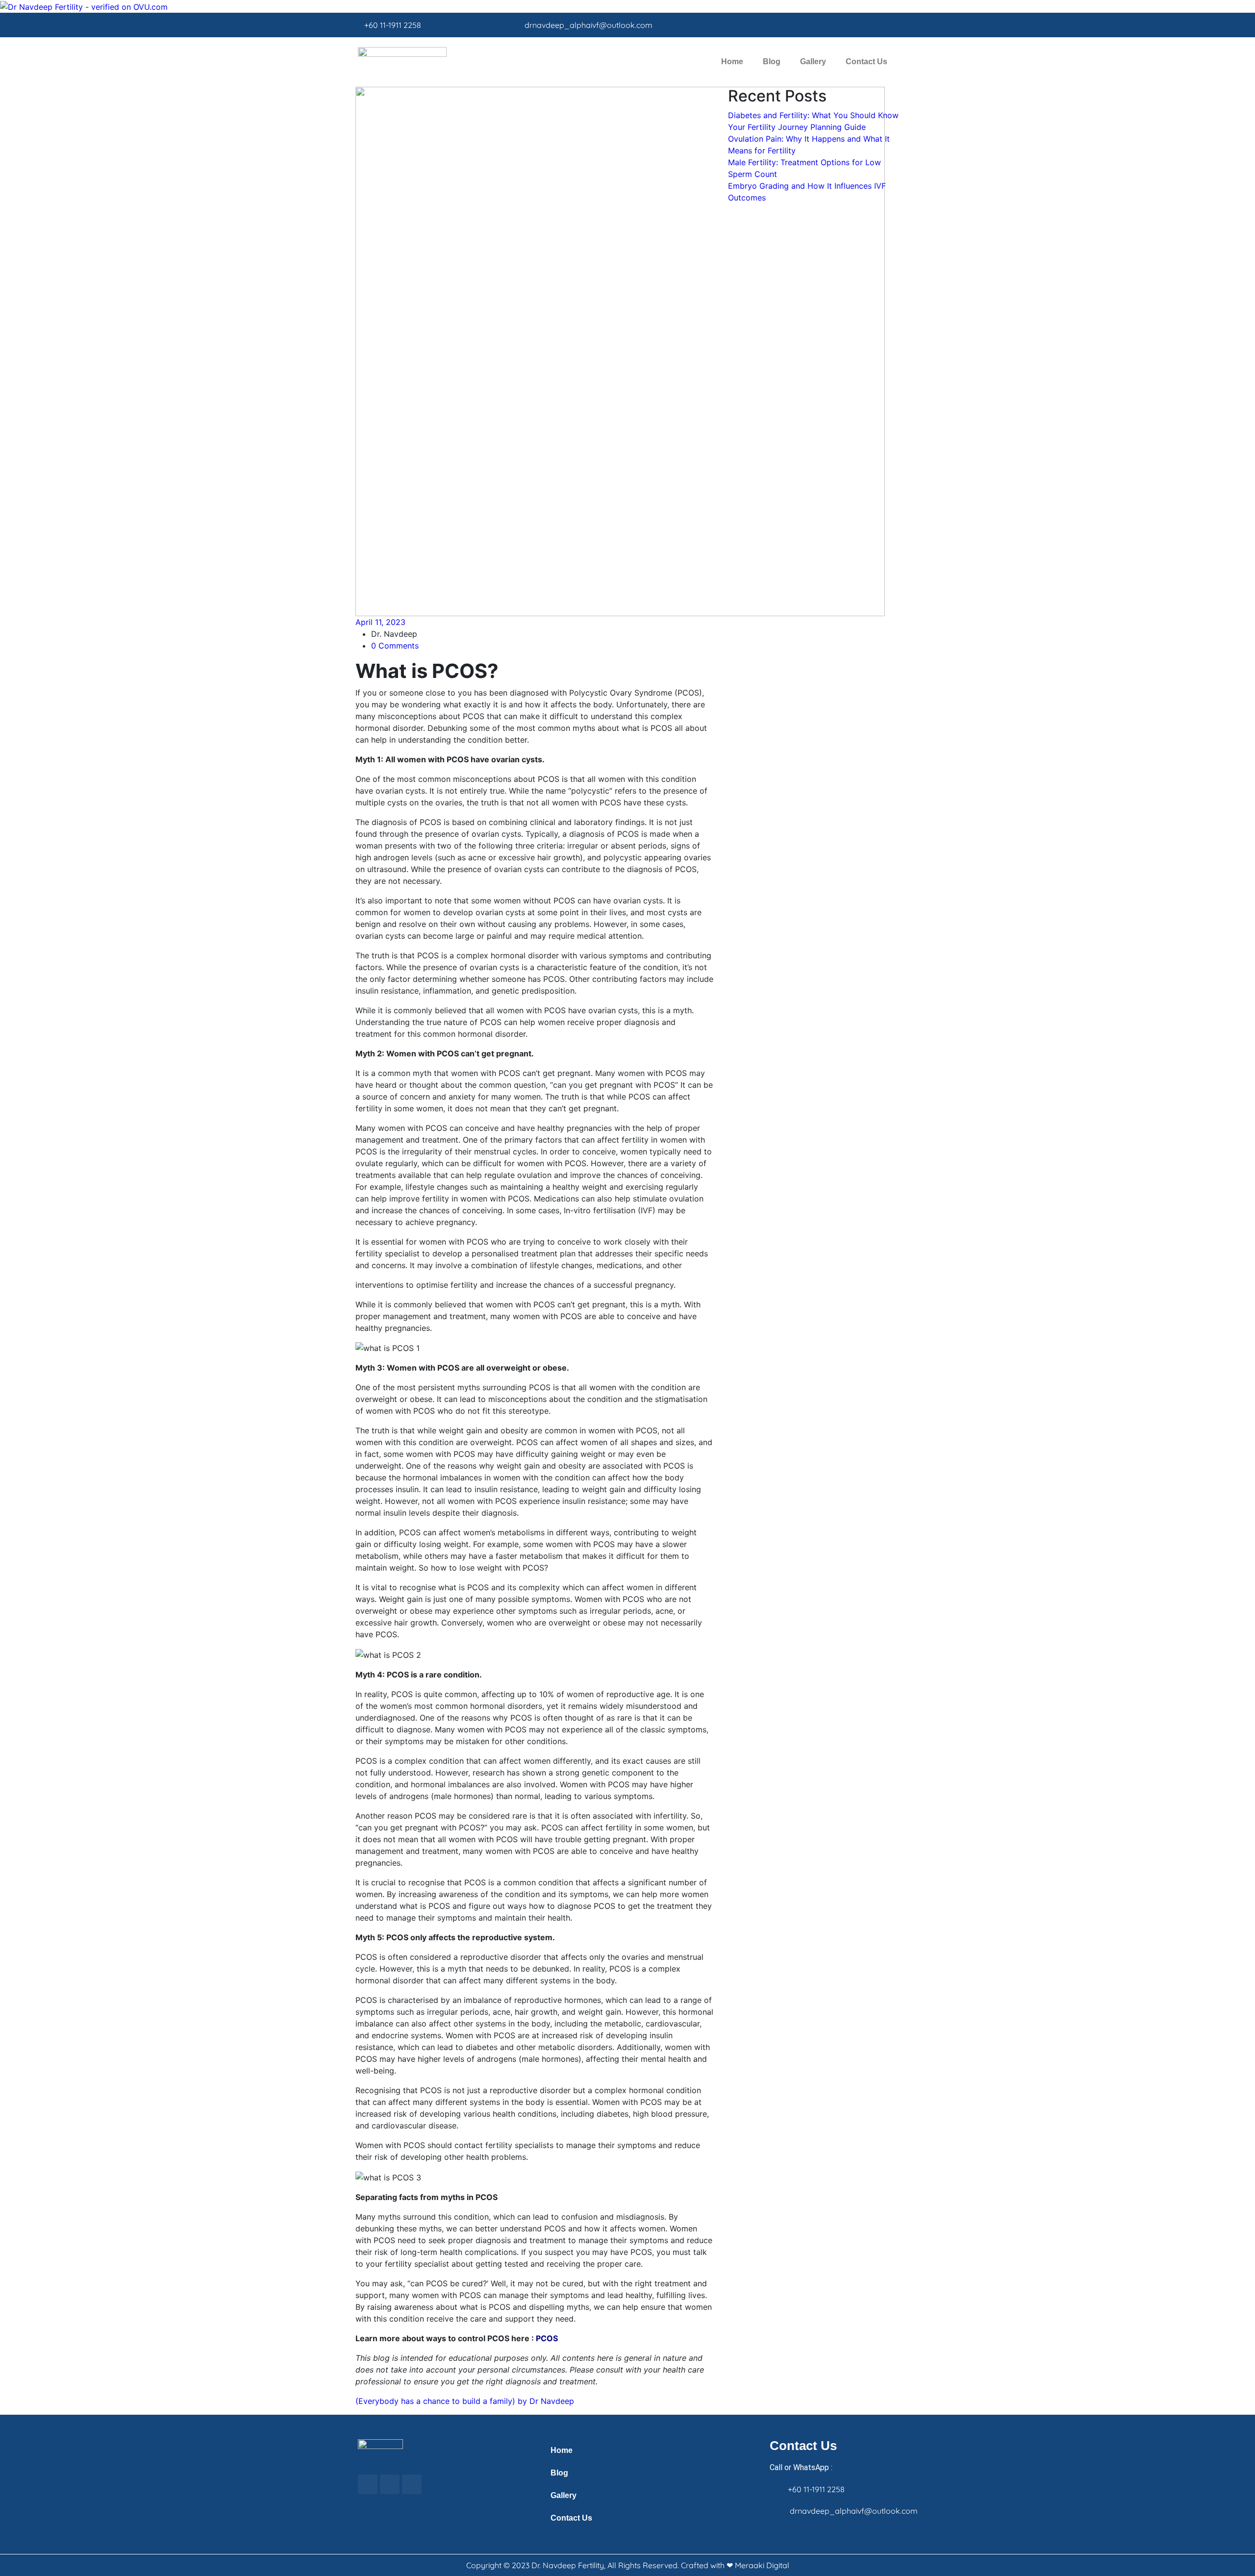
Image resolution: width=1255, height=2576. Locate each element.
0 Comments (395, 646)
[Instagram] (876, 25)
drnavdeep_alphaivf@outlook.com (589, 25)
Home (732, 62)
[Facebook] (858, 25)
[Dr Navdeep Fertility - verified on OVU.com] (84, 6)
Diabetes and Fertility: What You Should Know (813, 115)
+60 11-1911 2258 (393, 25)
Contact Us (866, 62)
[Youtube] (893, 25)
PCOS (547, 2338)
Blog (772, 62)
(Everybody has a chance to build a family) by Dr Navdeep (465, 2401)
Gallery (813, 62)
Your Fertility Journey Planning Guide (797, 127)
